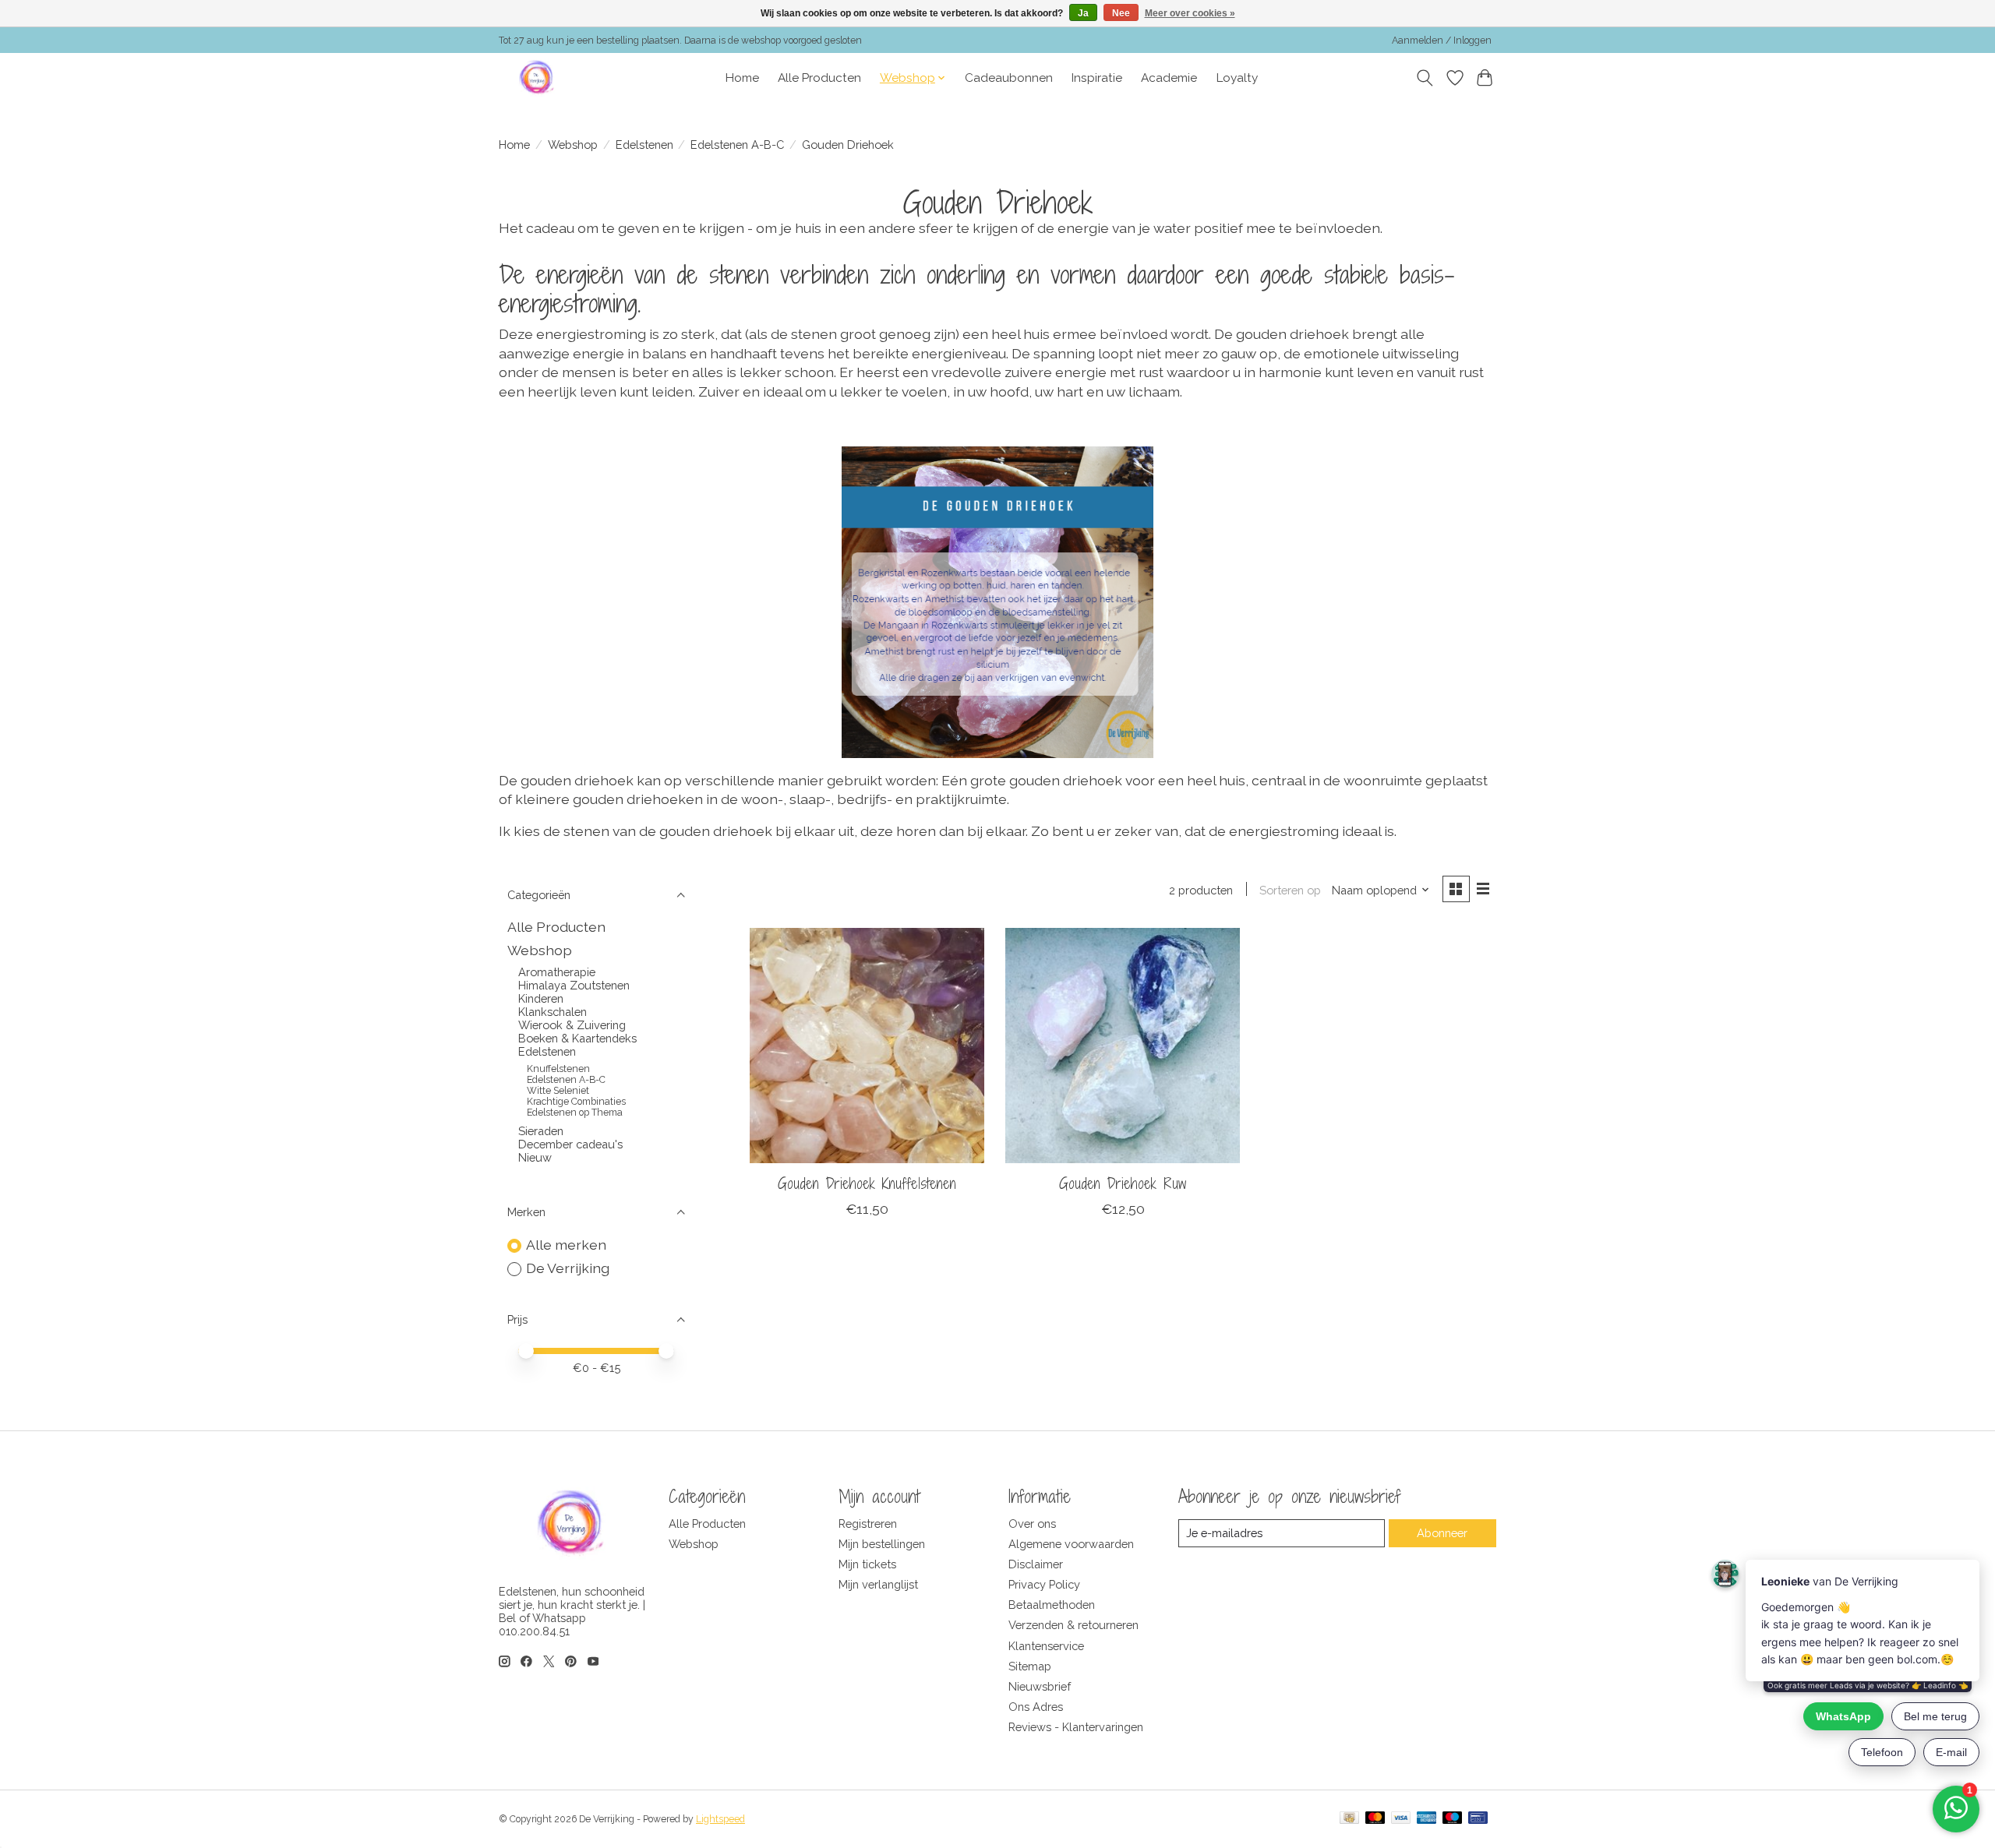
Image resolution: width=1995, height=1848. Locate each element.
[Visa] (1401, 1819)
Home (742, 78)
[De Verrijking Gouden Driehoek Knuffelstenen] (867, 1045)
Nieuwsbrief (1040, 1686)
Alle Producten (819, 78)
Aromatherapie (557, 972)
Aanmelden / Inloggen (1442, 41)
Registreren (868, 1524)
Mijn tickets (867, 1564)
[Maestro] (1453, 1819)
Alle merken (566, 1245)
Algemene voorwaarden (1071, 1544)
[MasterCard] (1375, 1819)
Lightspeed (720, 1819)
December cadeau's (570, 1144)
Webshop (573, 145)
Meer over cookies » (1190, 13)
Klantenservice (1046, 1646)
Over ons (1032, 1524)
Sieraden (541, 1131)
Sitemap (1030, 1666)
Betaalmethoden (1052, 1605)
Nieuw (535, 1157)
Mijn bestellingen (882, 1544)
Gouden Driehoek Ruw (1123, 1183)
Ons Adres (1036, 1707)
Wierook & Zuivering (572, 1025)
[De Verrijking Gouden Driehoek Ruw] (1123, 1045)
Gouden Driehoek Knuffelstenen (867, 1183)
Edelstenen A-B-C (737, 145)
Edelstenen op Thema (575, 1113)
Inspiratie (1097, 78)
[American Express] (1427, 1819)
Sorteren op (1290, 890)
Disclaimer (1036, 1564)
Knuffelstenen (558, 1069)
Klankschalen (553, 1012)
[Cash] (1349, 1819)
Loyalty (1237, 78)
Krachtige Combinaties (576, 1102)
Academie (1169, 78)
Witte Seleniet (558, 1091)
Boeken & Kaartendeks (577, 1038)
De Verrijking (568, 1268)
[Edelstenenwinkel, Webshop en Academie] (538, 78)
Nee (1121, 13)
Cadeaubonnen (1009, 78)
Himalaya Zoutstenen (574, 985)
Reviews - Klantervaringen (1076, 1727)
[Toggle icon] (1425, 78)
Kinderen (541, 998)
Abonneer (1442, 1533)
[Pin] (1478, 1819)
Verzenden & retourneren (1073, 1625)
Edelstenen (644, 145)
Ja (1083, 13)
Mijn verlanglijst (878, 1584)
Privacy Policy (1044, 1584)
